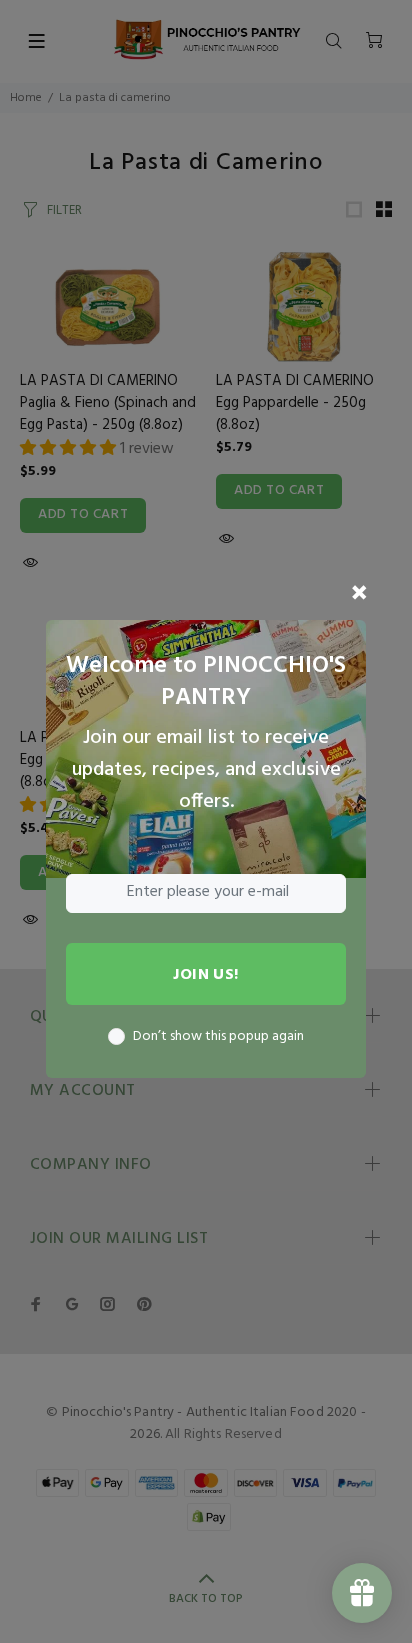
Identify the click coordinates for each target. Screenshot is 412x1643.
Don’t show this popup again (218, 1037)
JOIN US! (206, 975)
